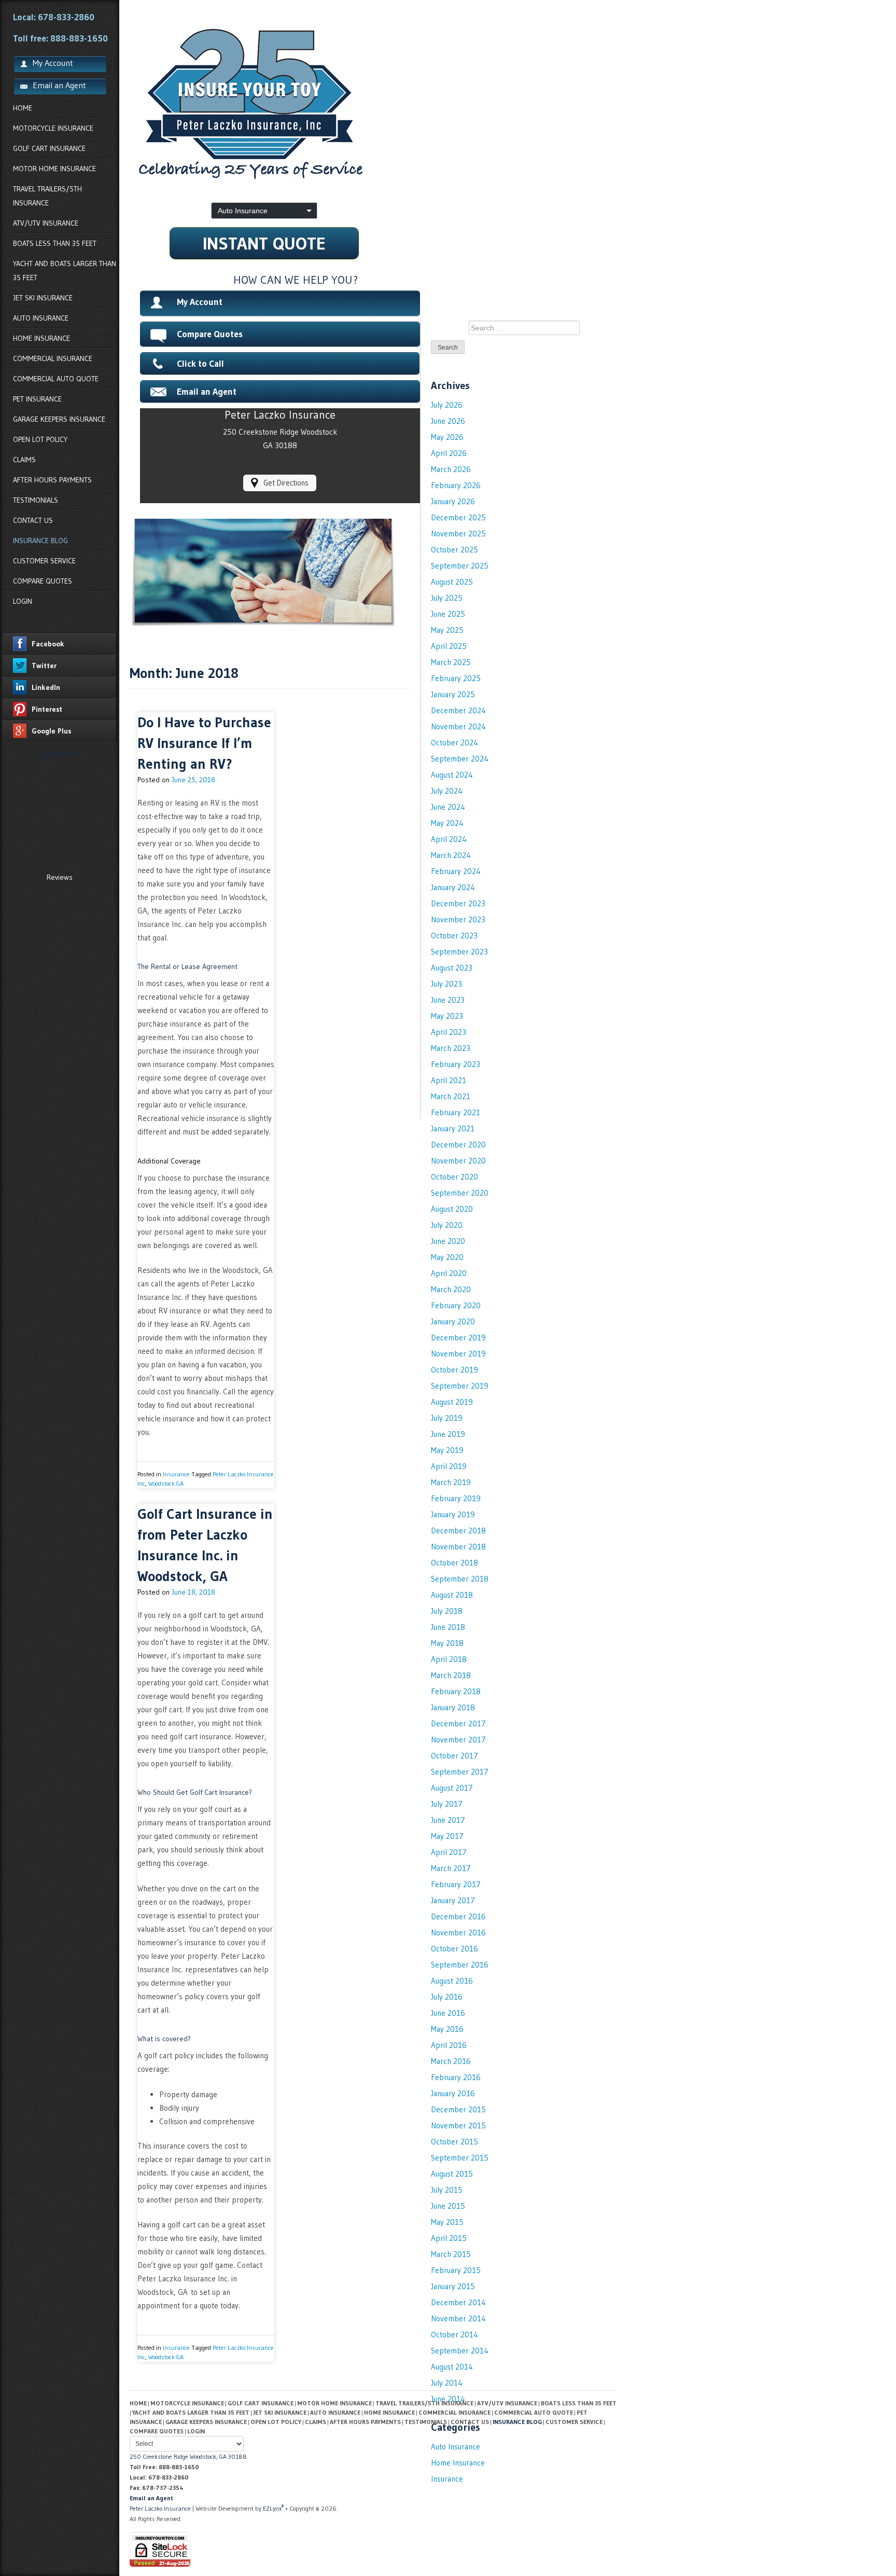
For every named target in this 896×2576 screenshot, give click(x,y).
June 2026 (448, 421)
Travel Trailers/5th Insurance (47, 196)
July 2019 (447, 1418)
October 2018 (454, 1563)
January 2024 (453, 887)
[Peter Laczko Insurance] (373, 104)
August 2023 (452, 968)
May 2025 (447, 630)
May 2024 (447, 823)
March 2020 (451, 1289)
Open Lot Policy (40, 439)
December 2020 (458, 1145)
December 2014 (458, 2302)
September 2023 (459, 952)
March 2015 (451, 2254)
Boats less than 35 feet (55, 243)
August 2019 (452, 1402)
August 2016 (452, 1981)
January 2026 (453, 501)
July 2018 (447, 1611)
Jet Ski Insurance (43, 298)
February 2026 (456, 485)
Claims (24, 460)
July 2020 (447, 1225)
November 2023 (458, 919)
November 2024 (458, 726)
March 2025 (451, 662)
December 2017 (458, 1723)
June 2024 (448, 807)
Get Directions (286, 483)
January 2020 (453, 1321)
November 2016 (458, 1933)
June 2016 (448, 2013)
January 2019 (453, 1514)
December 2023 (458, 903)
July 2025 (447, 598)
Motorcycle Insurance (53, 128)
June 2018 (448, 1627)
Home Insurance (41, 338)
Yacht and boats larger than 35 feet (65, 271)
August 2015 (452, 2174)
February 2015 (456, 2270)
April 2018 (449, 1659)
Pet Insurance (37, 399)
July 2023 (446, 984)
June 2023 (448, 1000)
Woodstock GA (166, 1483)
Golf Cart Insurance (49, 148)
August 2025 (452, 582)
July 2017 (447, 1804)
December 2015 (458, 2109)
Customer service (44, 561)
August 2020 (452, 1209)
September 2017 (460, 1772)
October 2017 (454, 1756)
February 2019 (456, 1498)
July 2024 (447, 791)
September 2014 (460, 2351)
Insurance (176, 1474)
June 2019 (448, 1434)
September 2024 (460, 759)
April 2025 (449, 646)
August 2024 (452, 775)
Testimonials (36, 500)
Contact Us (33, 520)
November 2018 (458, 1547)
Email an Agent (59, 85)
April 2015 (449, 2238)
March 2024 (451, 855)
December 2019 (458, 1338)
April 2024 (449, 839)
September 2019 (460, 1386)
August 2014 (452, 2367)
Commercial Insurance (53, 358)
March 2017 (451, 1868)
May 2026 (447, 437)
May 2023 (447, 1016)
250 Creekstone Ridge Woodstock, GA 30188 (188, 2456)
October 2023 (454, 936)
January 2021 (453, 1128)
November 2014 (458, 2318)
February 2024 (456, 871)
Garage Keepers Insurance (59, 419)
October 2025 (454, 550)
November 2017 (458, 1740)
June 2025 (448, 614)
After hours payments (52, 480)
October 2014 (454, 2335)
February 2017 (456, 1884)
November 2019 (458, 1354)
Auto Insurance (41, 318)
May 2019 (447, 1450)
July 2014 (447, 2383)
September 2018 (460, 1579)
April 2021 (449, 1080)
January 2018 (453, 1707)
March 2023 (451, 1048)
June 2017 (448, 1820)
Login (23, 601)
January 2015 (453, 2286)
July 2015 (447, 2190)
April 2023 (449, 1032)
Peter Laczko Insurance (161, 2508)
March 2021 (451, 1096)
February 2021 (456, 1112)
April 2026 (449, 453)
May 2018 (447, 1643)
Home (23, 108)
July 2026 (447, 405)
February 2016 (456, 2077)
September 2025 (460, 566)
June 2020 (448, 1241)
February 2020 (456, 1305)
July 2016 (447, 1997)
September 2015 (460, 2158)
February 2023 (456, 1064)
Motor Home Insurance (54, 169)
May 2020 (447, 1257)
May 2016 (447, 2029)
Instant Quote (264, 243)
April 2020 (449, 1273)
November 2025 (458, 534)
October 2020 (454, 1177)
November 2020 (458, 1161)
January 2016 (453, 2093)
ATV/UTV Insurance (46, 223)
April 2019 (449, 1466)
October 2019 (454, 1370)
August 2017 (452, 1788)
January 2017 (453, 1900)
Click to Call (200, 364)
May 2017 (447, 1836)
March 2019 (451, 1482)
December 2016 (458, 1916)
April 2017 (449, 1852)
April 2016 (449, 2045)
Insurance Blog (40, 541)
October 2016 (454, 1949)
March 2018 (451, 1675)
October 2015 (454, 2142)
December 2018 (458, 1531)
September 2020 (460, 1193)
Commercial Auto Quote (56, 379)
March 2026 (451, 469)
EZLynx (272, 2508)
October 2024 (454, 743)
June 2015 (448, 2206)
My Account (200, 302)
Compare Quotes (43, 581)
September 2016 (460, 1965)
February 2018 (456, 1691)
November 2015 (458, 2125)
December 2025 (458, 517)
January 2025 (453, 694)
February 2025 (456, 678)
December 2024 (458, 710)
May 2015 (447, 2222)
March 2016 (451, 2061)
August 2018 (452, 1595)
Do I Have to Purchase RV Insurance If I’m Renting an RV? (204, 743)
